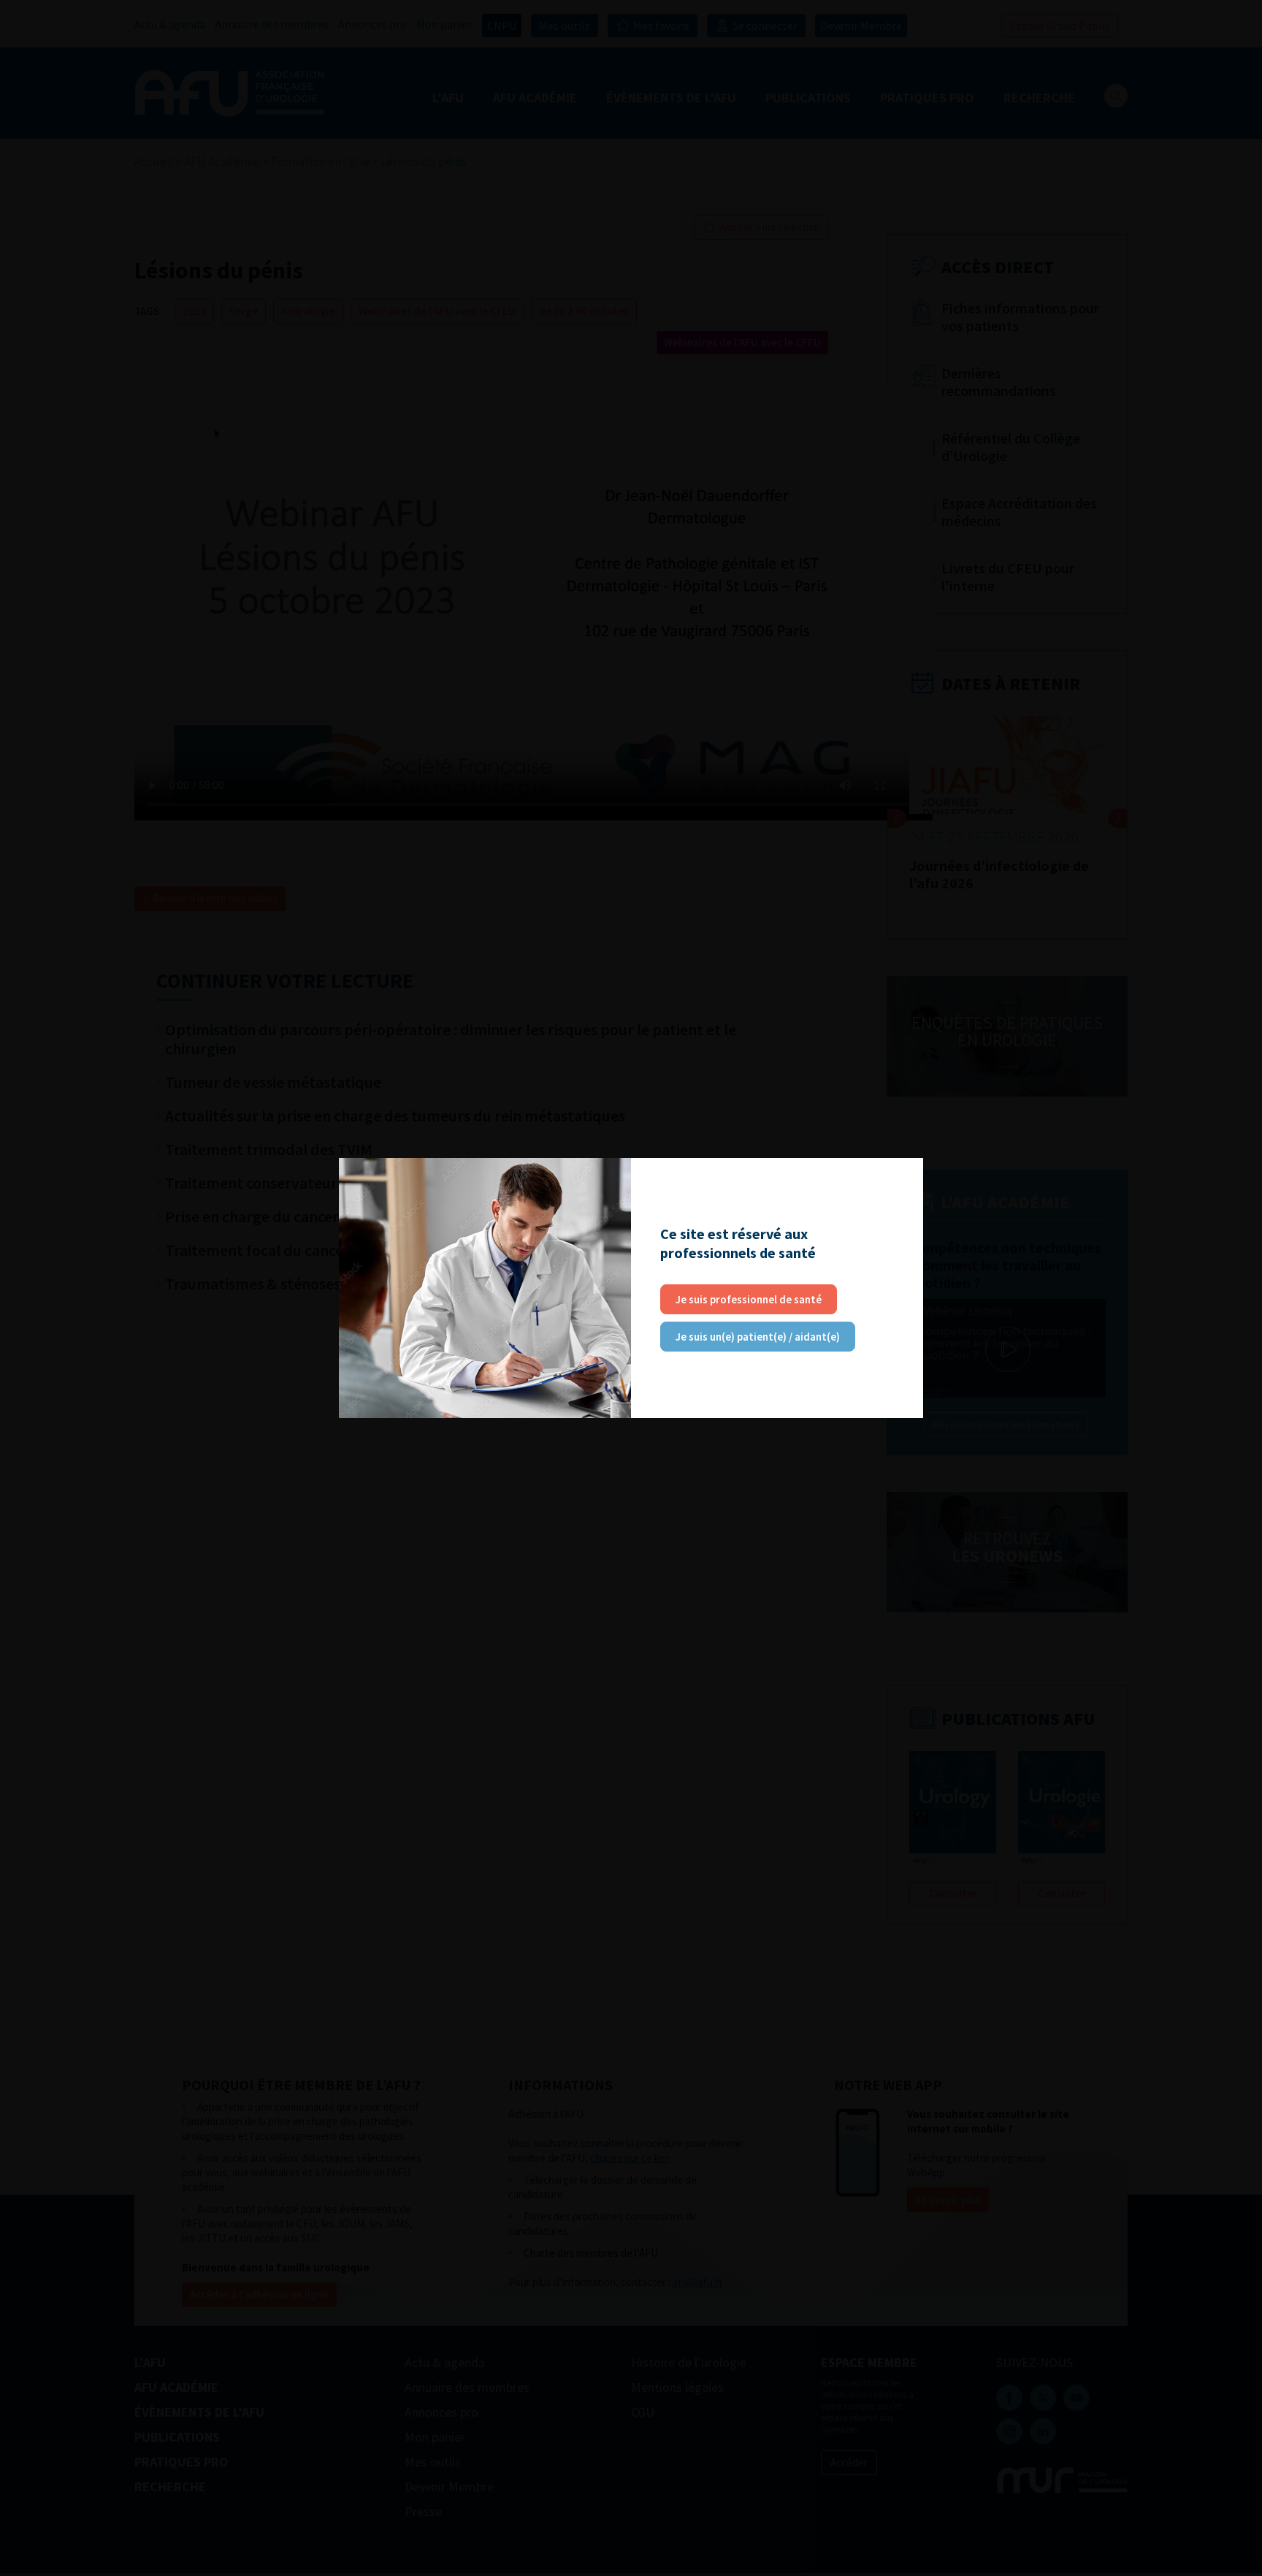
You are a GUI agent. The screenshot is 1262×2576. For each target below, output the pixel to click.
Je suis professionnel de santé (749, 1299)
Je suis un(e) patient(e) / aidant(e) (758, 1337)
